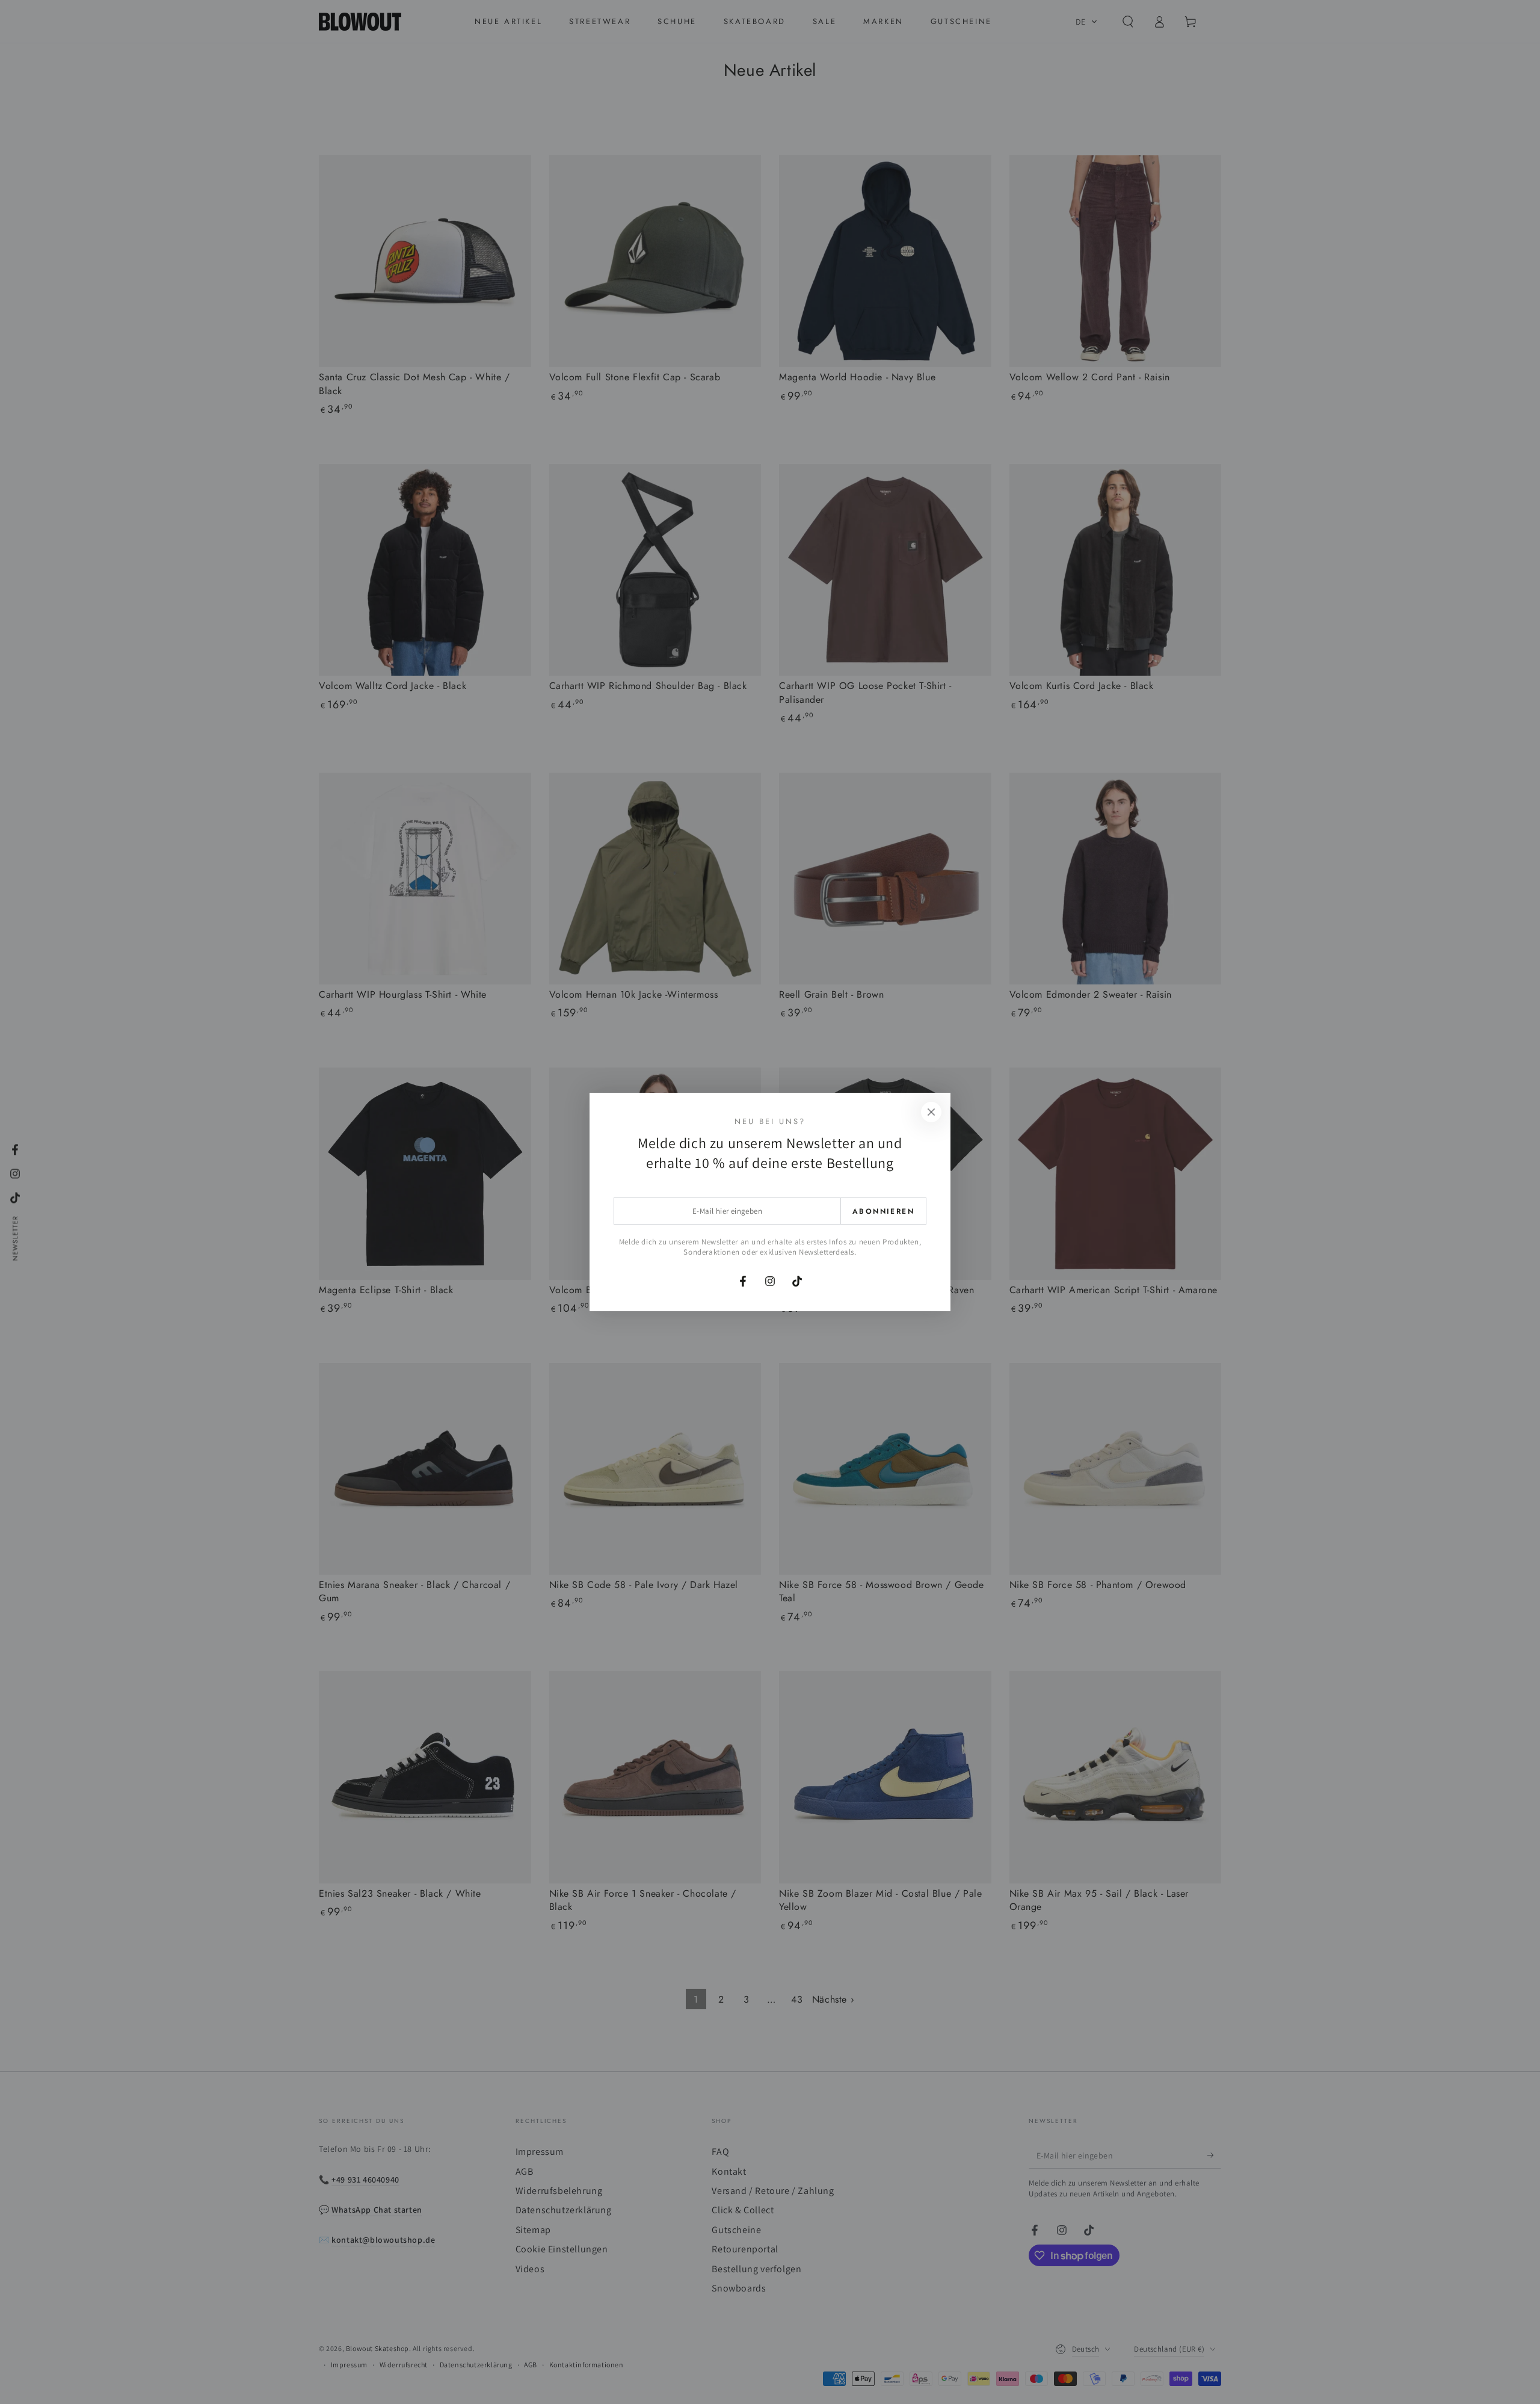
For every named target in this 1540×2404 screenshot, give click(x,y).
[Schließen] (931, 1112)
